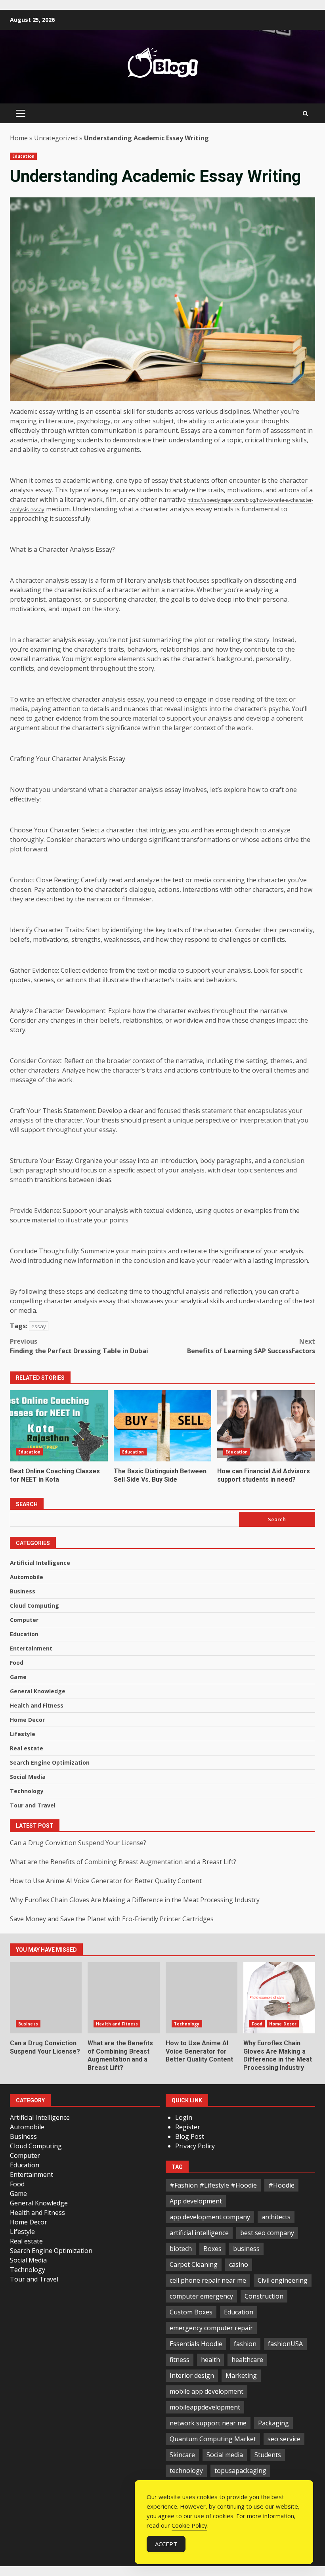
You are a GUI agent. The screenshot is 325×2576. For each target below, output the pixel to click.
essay (39, 1326)
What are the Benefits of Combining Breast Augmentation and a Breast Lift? (123, 1862)
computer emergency (201, 2296)
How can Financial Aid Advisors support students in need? (266, 1426)
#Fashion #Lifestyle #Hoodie (213, 2185)
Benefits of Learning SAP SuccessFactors (251, 1346)
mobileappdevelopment (205, 2407)
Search (27, 1504)
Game (18, 1677)
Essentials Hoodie (196, 2344)
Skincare (182, 2455)
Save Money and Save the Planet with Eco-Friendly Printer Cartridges (112, 1919)
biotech (181, 2249)
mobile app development (206, 2391)
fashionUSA (285, 2344)
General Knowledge (38, 1691)
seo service (284, 2439)
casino (239, 2264)
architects (276, 2217)
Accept (166, 2544)
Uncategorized (56, 138)
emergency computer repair (211, 2328)
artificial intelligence (199, 2233)
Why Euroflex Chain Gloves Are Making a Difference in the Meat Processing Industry (135, 1900)
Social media (225, 2455)
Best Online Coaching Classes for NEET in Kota (59, 1426)
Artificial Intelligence (40, 1563)
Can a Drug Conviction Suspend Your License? (78, 1843)
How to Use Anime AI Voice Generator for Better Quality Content (106, 1881)
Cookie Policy (189, 2525)
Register (188, 2127)
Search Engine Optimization (50, 1762)
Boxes (212, 2249)
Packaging (273, 2423)
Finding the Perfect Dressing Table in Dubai (79, 1346)
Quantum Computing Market (213, 2439)
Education (23, 156)
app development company (210, 2217)
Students (268, 2455)
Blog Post (190, 2136)
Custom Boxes (191, 2312)
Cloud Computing (34, 1605)
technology (186, 2471)
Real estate (27, 1748)
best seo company (267, 2233)
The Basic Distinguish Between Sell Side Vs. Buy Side (163, 1426)
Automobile (27, 1577)
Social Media (28, 1777)
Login (184, 2117)
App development (196, 2201)
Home (19, 138)
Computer (24, 1620)
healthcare (247, 2360)
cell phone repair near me (208, 2280)
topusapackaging (240, 2471)
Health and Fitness (37, 1705)
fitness (180, 2360)
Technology (27, 1791)
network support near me (208, 2423)
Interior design (192, 2375)
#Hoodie (281, 2185)
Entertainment (31, 1648)
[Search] (305, 114)
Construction (264, 2296)
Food (17, 1663)
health (210, 2360)
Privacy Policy (195, 2146)
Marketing (241, 2375)
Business (23, 1591)
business (246, 2249)
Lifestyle (23, 1734)
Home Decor (27, 1720)
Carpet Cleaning (194, 2264)
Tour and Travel (33, 1805)
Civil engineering (283, 2280)
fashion (245, 2344)
